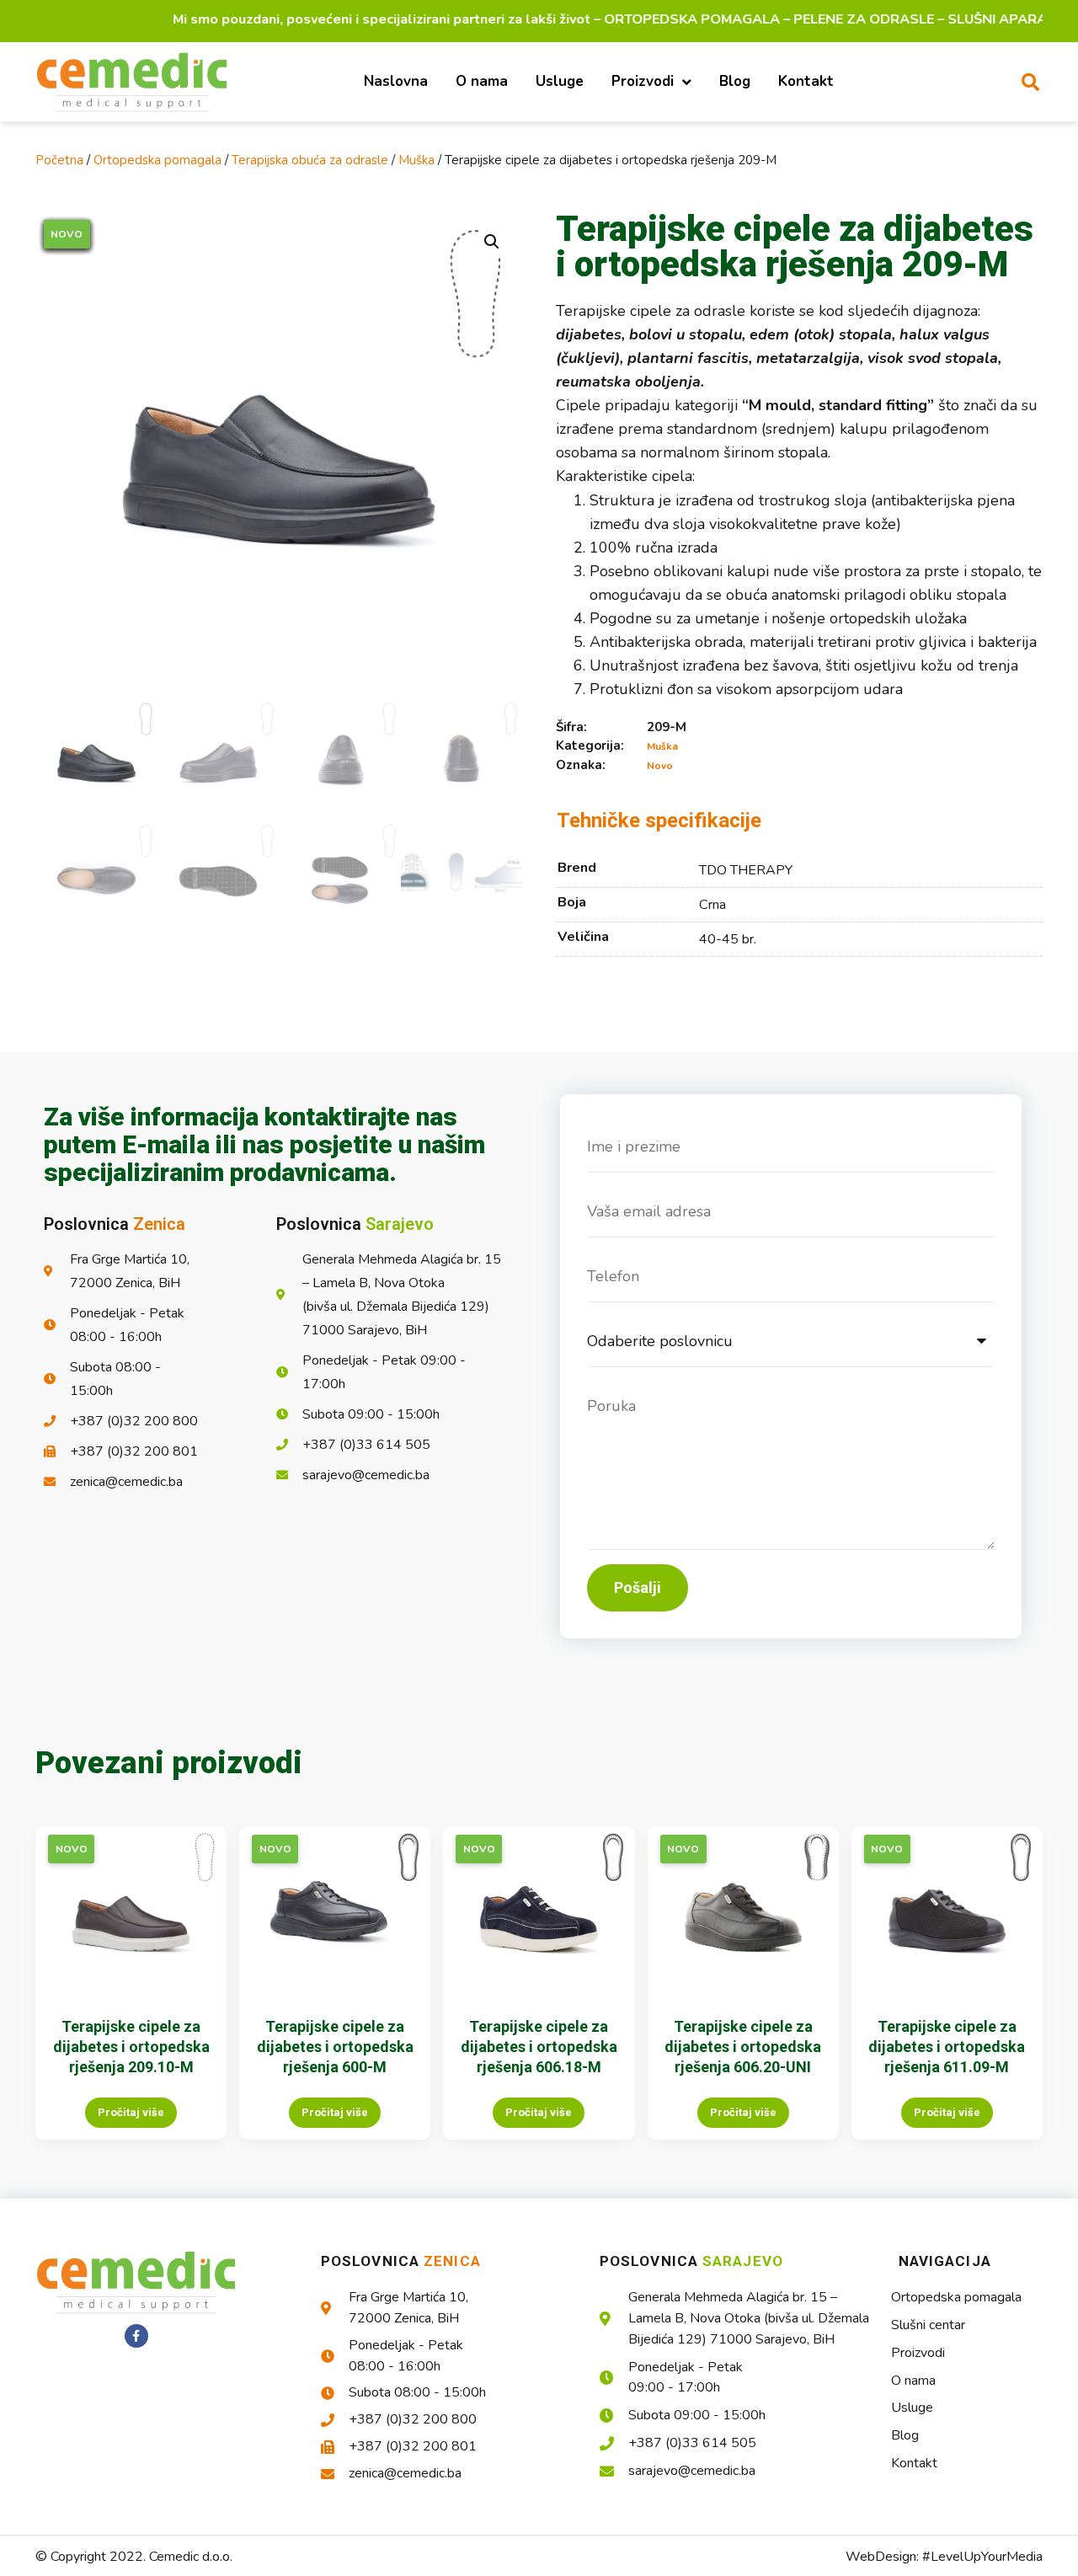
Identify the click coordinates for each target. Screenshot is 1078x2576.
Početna (59, 160)
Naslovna (396, 81)
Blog (735, 81)
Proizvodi (643, 81)
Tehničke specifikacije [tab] (659, 820)
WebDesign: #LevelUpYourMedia (944, 2557)
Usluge (560, 81)
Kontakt (806, 81)
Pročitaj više (131, 2112)
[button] (1030, 82)
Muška (416, 160)
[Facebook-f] (136, 2336)
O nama (482, 81)
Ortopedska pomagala (157, 160)
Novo (660, 766)
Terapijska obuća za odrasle (310, 160)
